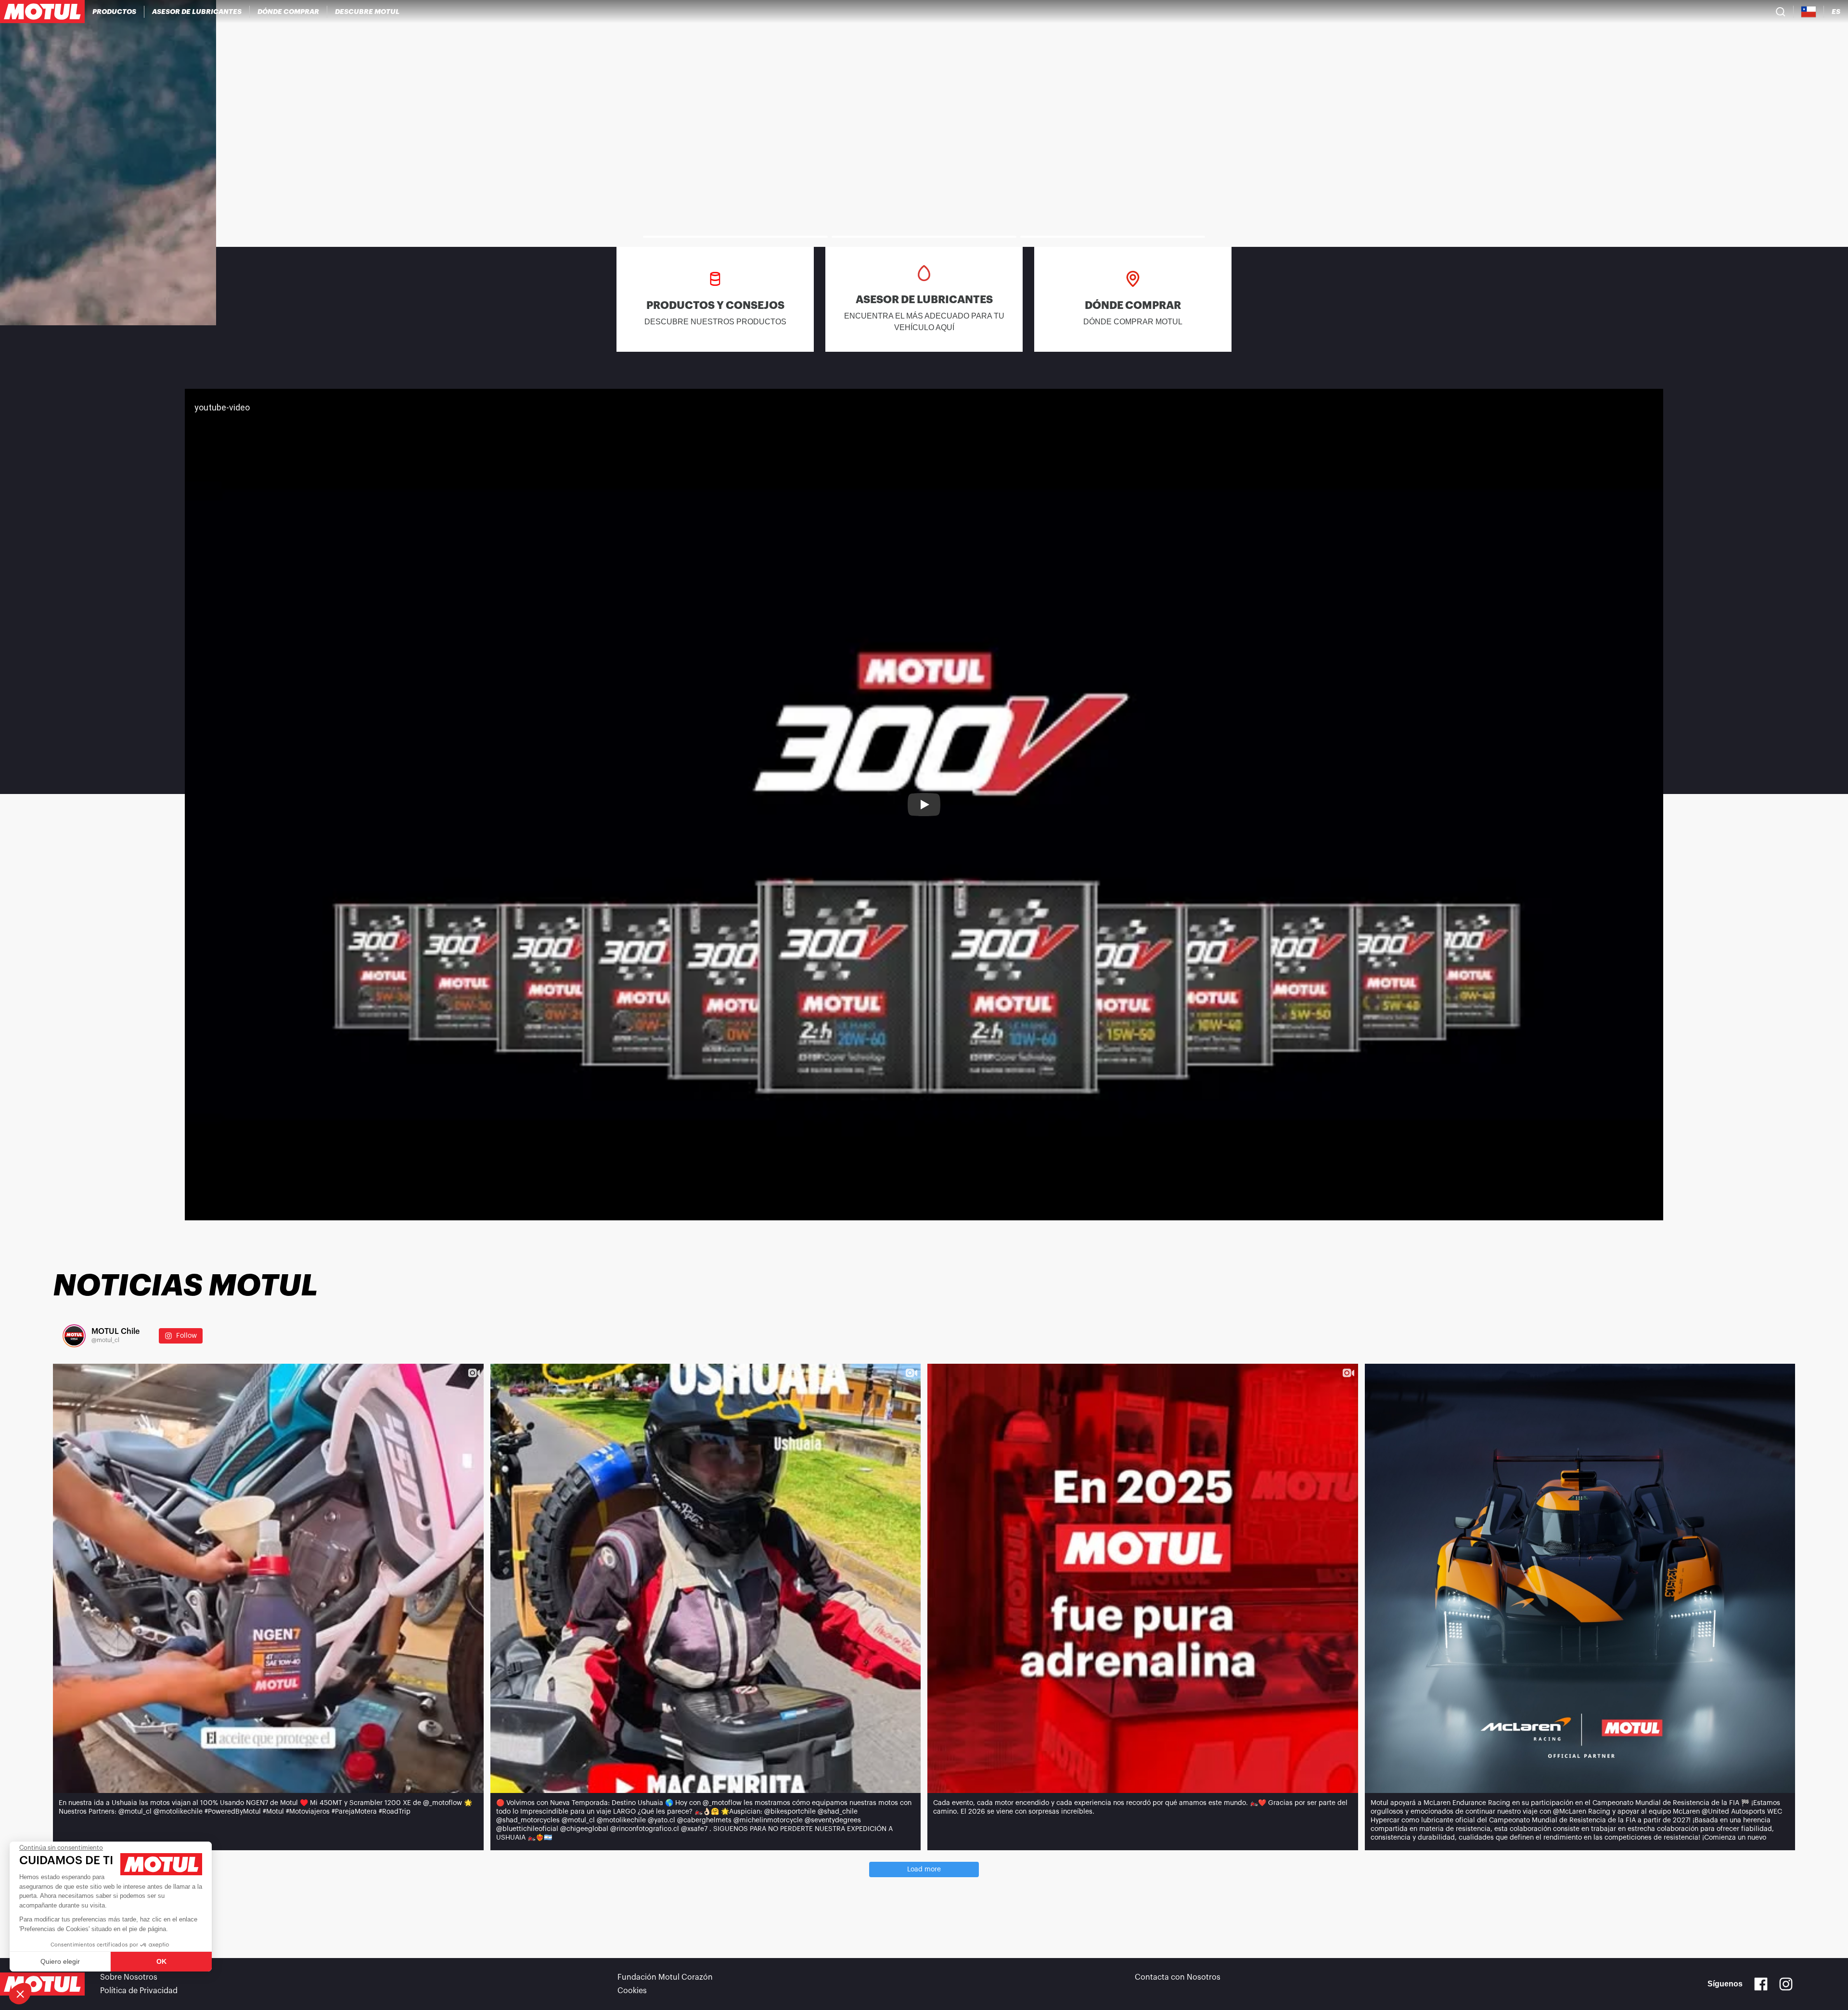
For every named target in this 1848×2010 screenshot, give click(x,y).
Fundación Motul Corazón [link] (665, 1977)
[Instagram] (1786, 1984)
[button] (20, 1994)
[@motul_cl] (74, 1336)
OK (161, 1961)
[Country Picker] (1809, 12)
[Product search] (1781, 12)
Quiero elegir (60, 1961)
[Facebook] (1761, 1984)
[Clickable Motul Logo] (42, 12)
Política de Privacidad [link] (139, 1991)
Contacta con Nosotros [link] (1178, 1977)
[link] (924, 163)
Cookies (632, 1991)
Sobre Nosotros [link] (129, 1977)
